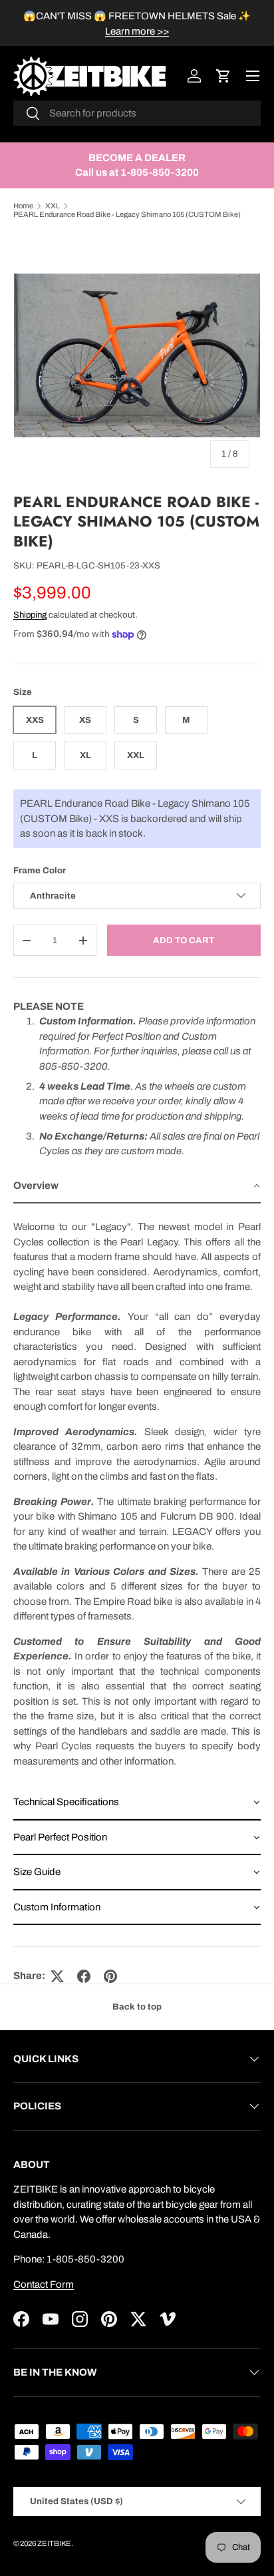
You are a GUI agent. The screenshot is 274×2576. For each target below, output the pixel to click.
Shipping (30, 615)
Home (23, 206)
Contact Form (44, 2284)
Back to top (137, 2007)
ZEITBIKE (54, 2543)
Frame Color (40, 870)
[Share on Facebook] (84, 1976)
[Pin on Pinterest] (110, 1976)
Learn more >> (137, 31)
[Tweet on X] (57, 1976)
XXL (53, 206)
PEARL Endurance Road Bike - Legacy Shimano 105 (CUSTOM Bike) (127, 214)
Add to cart (184, 940)
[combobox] (137, 113)
